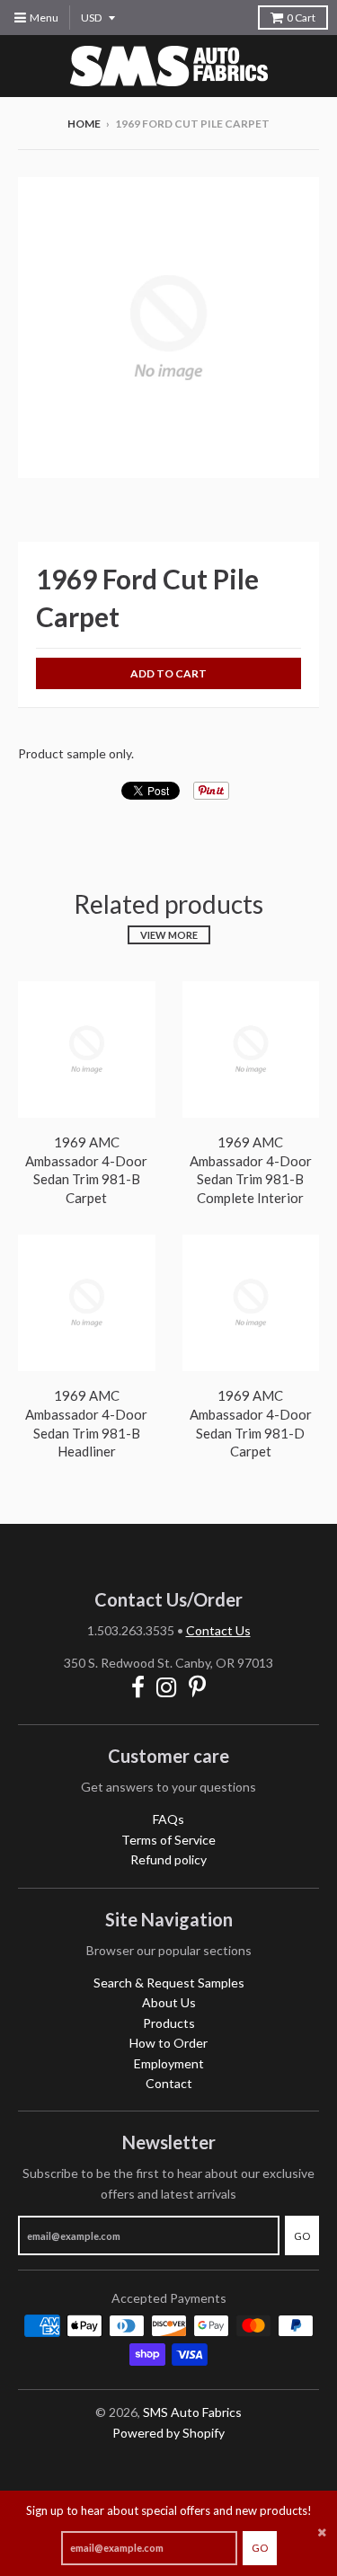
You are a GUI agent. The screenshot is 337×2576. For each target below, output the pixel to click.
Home (84, 124)
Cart (301, 18)
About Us (169, 2002)
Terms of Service (168, 1840)
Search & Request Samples (169, 1983)
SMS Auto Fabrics (192, 2412)
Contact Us (218, 1630)
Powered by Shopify (168, 2433)
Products (169, 2023)
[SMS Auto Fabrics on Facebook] (138, 1687)
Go (260, 2548)
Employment (169, 2063)
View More (169, 935)
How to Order (168, 2043)
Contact (169, 2083)
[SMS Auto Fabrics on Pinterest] (197, 1687)
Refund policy (168, 1859)
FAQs (168, 1819)
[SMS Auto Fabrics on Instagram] (167, 1687)
